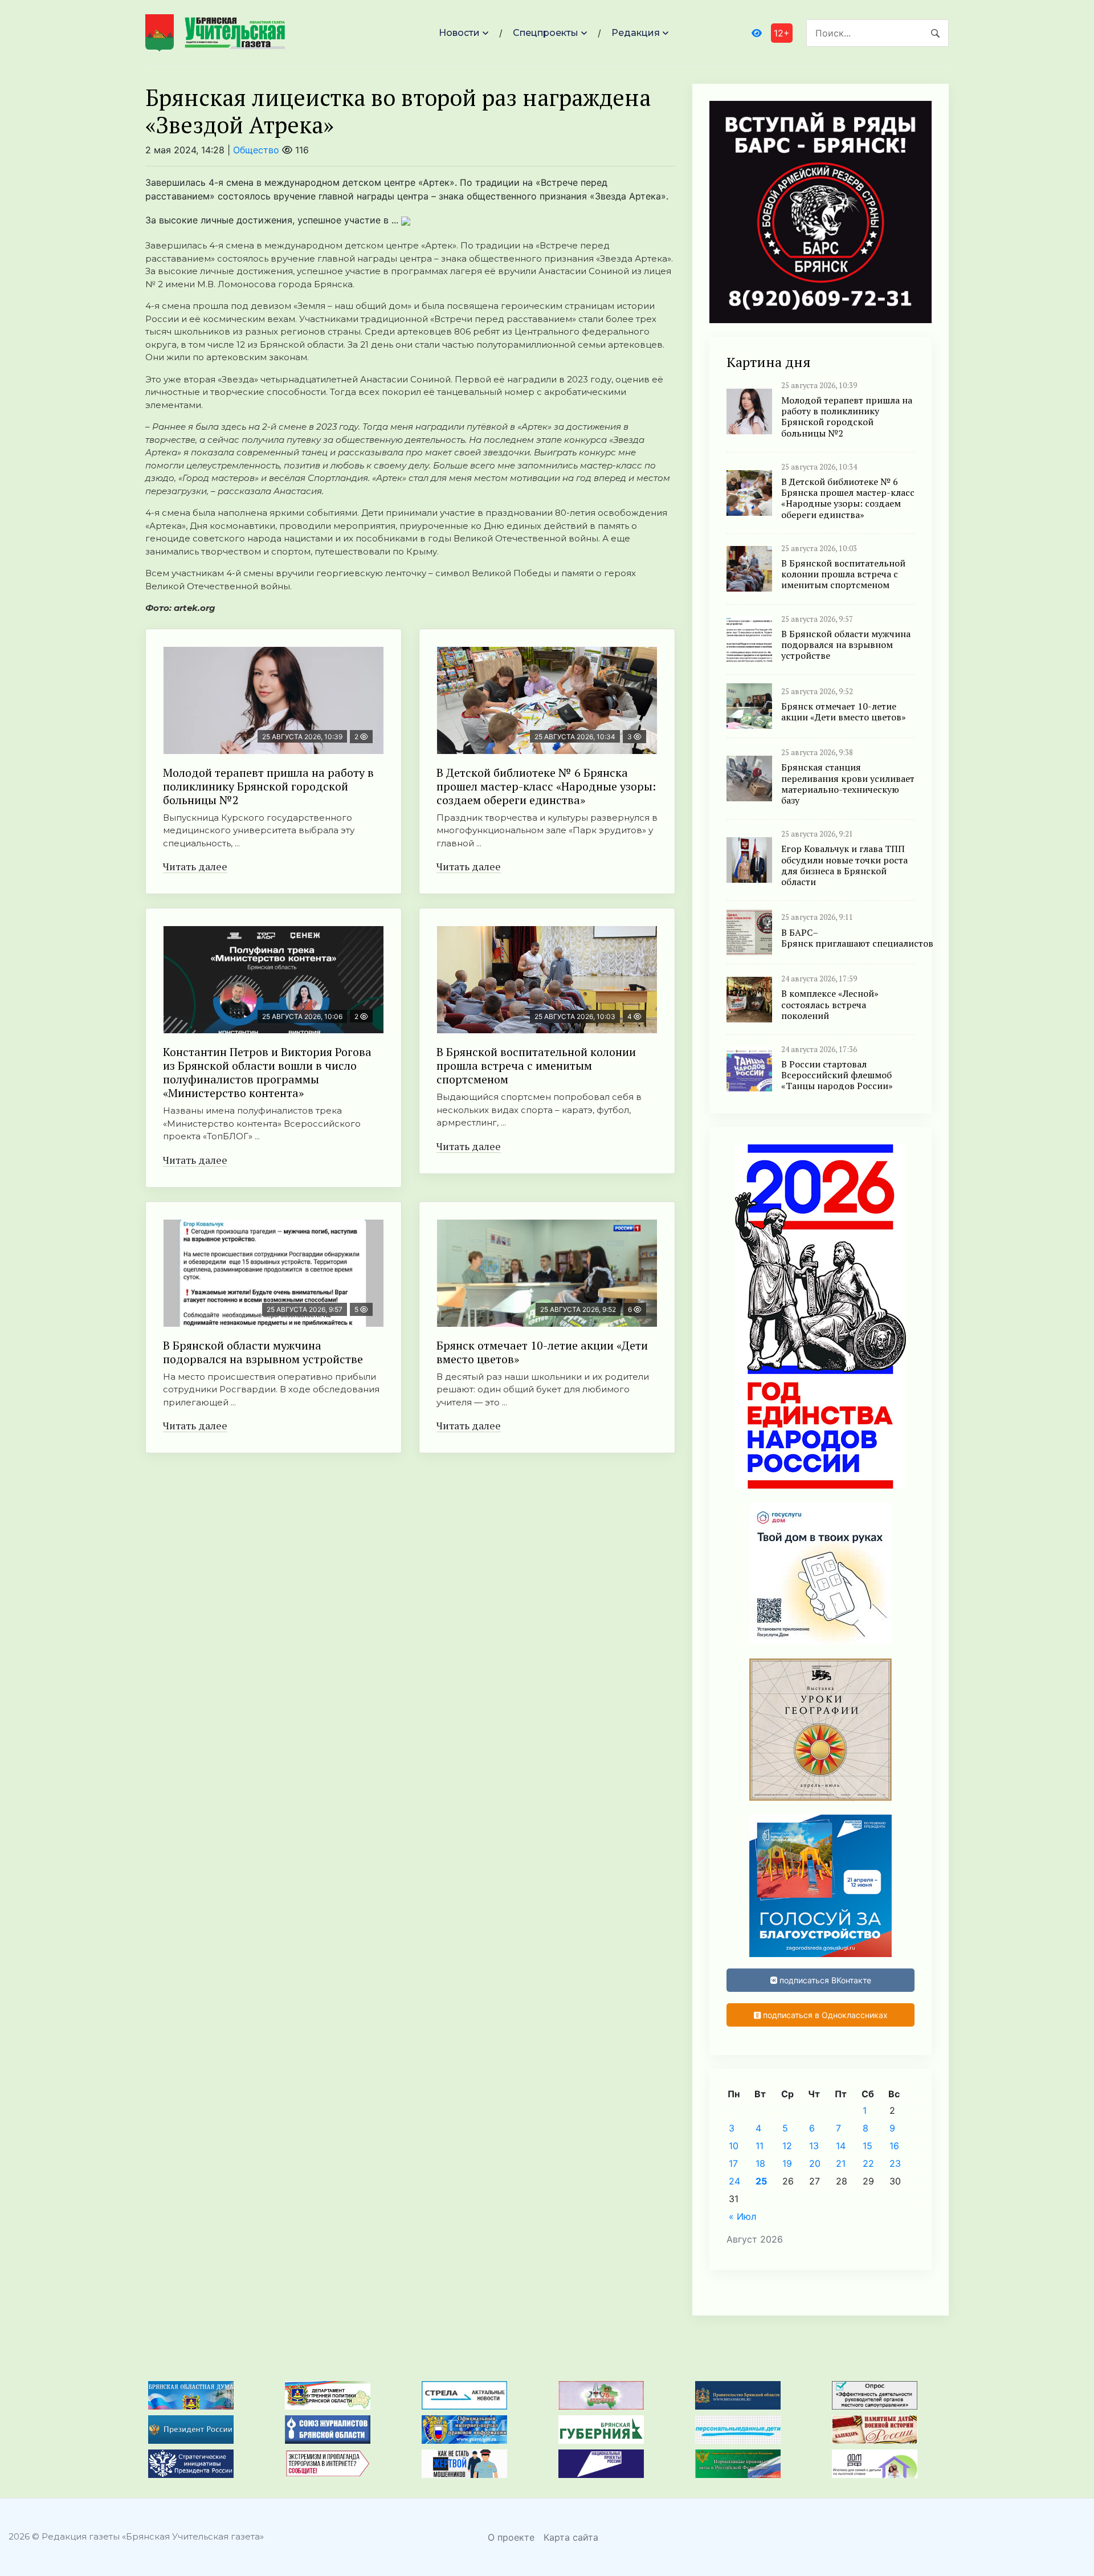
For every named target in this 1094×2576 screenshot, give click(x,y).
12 (787, 2146)
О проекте (511, 2537)
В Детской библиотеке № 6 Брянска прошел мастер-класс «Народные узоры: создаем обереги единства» (546, 786)
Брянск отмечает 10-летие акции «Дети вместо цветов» (542, 1352)
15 (868, 2146)
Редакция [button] (636, 33)
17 (733, 2163)
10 (734, 2146)
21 (841, 2163)
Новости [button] (459, 33)
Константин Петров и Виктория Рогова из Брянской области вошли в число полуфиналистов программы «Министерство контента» (267, 1072)
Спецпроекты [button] (546, 33)
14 (841, 2146)
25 (761, 2181)
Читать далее (195, 866)
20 (815, 2163)
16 (894, 2146)
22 (868, 2163)
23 (895, 2163)
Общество (256, 150)
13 (814, 2146)
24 (734, 2181)
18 (760, 2163)
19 (787, 2163)
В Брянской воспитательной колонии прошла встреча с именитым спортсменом (536, 1065)
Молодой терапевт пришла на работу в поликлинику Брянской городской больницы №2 (268, 786)
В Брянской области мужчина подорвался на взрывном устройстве (263, 1352)
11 (760, 2146)
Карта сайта (571, 2537)
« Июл (742, 2216)
